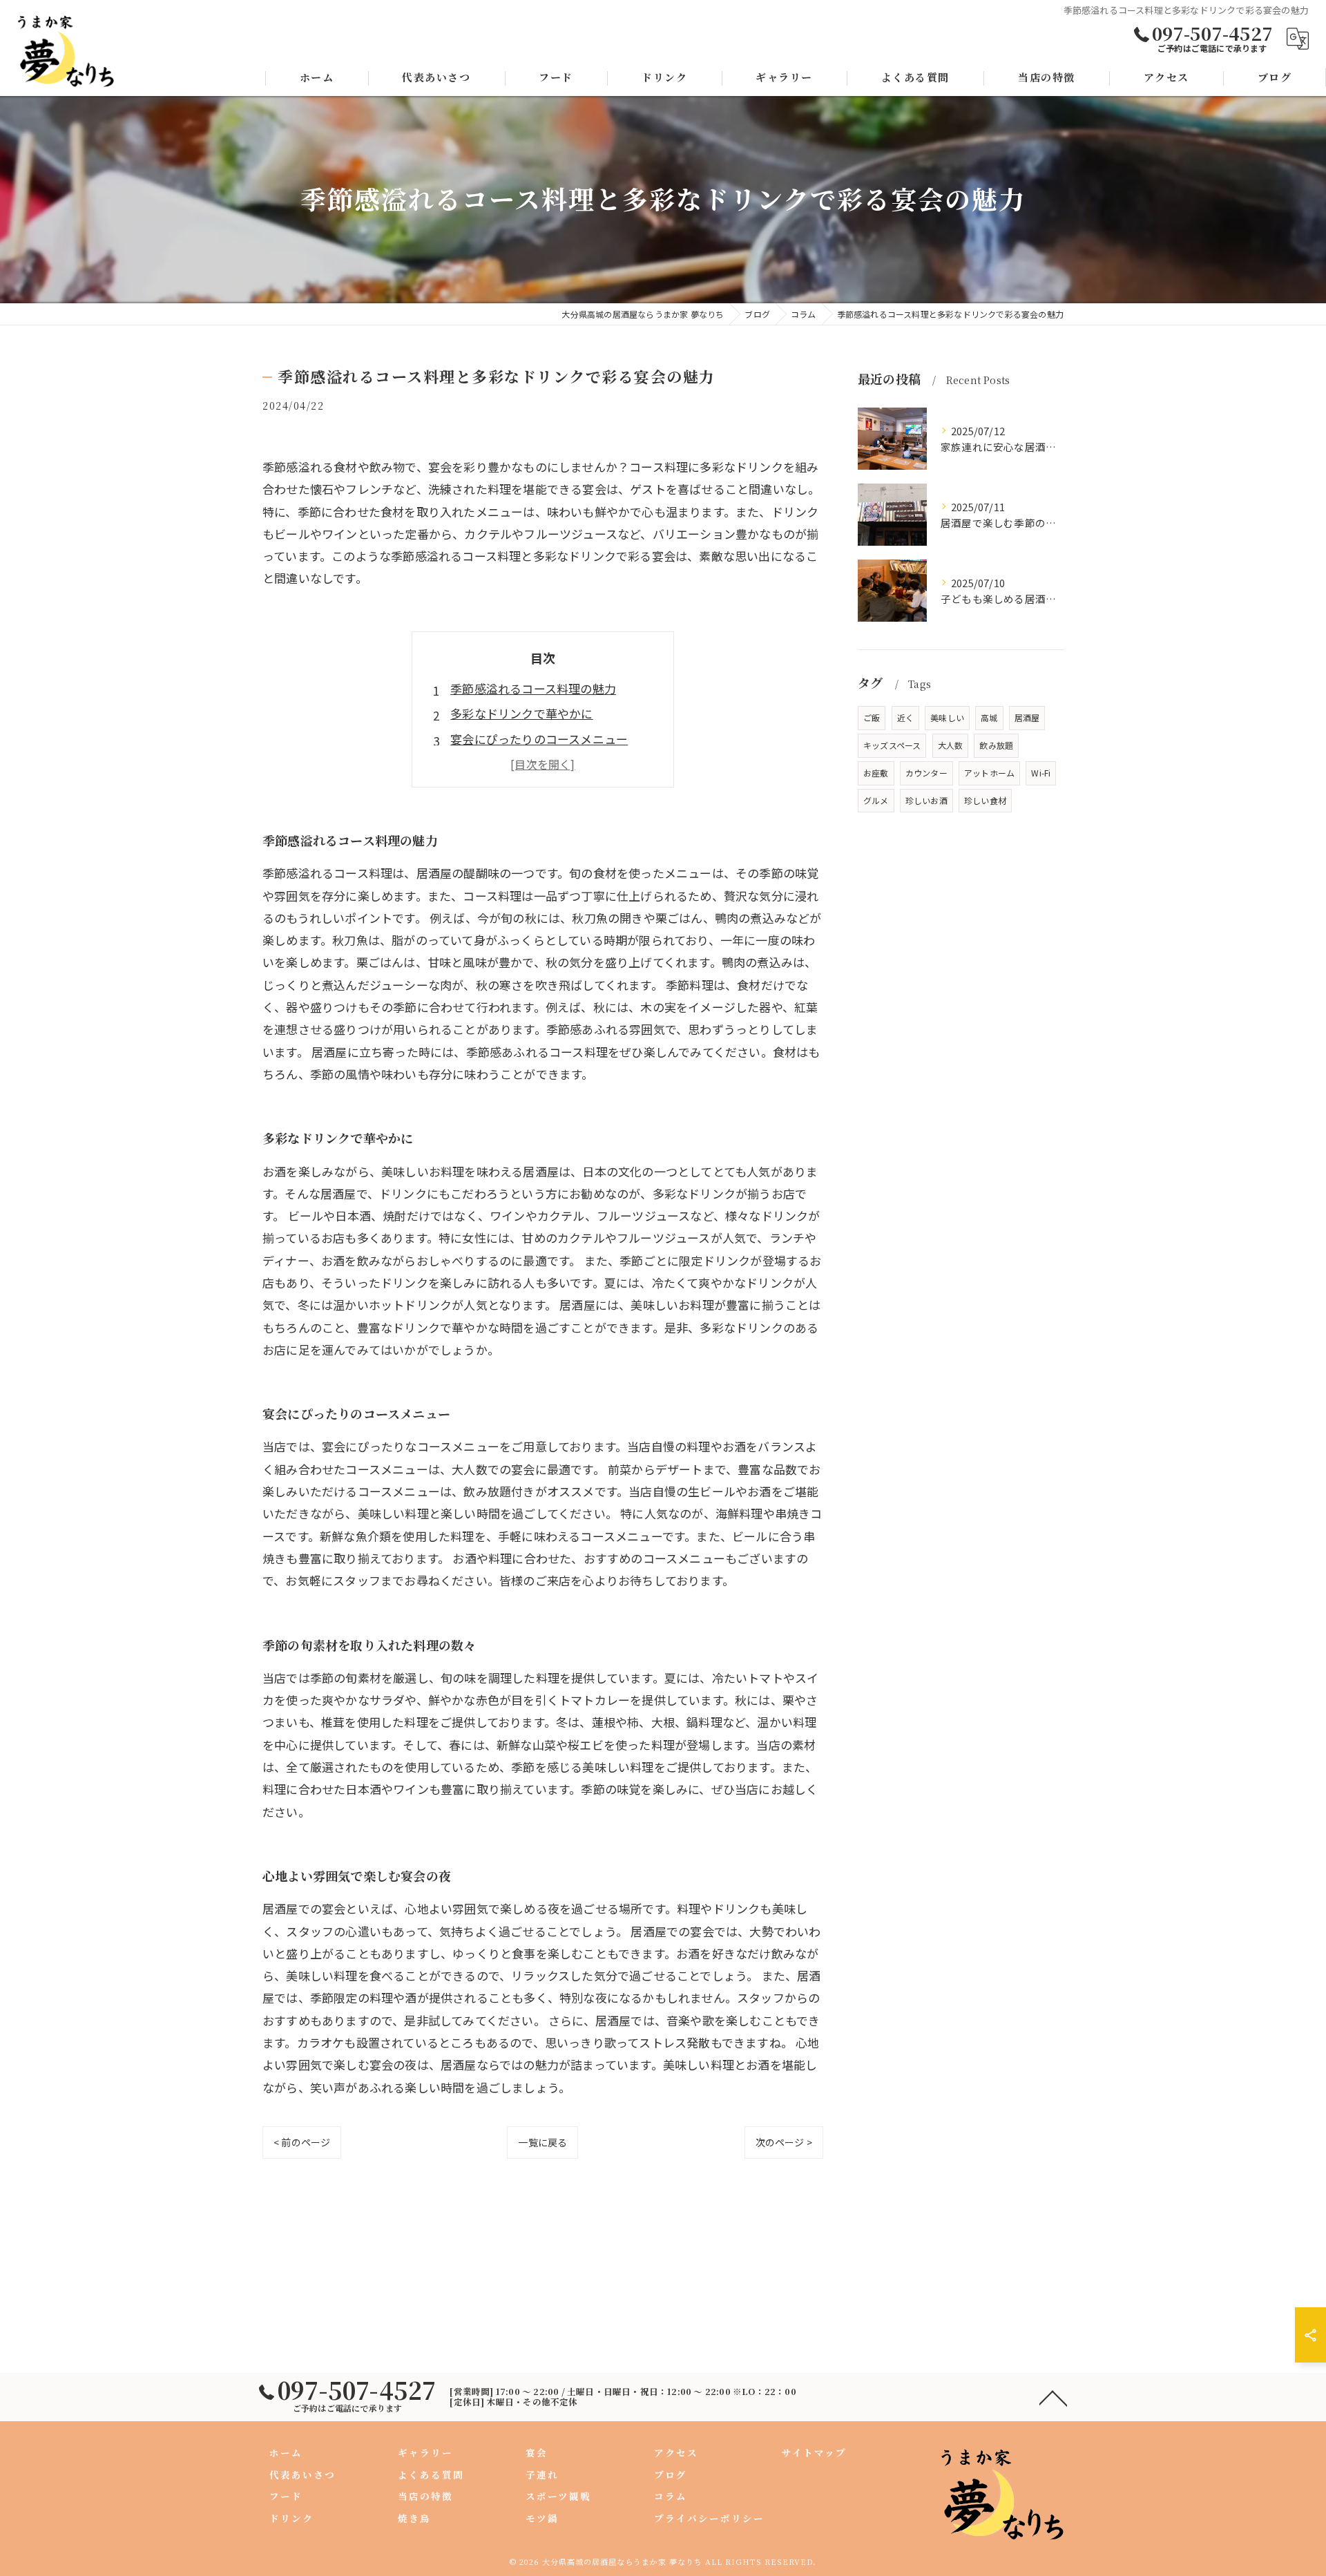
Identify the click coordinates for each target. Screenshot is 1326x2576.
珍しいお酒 (926, 800)
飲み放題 (996, 745)
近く (905, 717)
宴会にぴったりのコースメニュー (539, 739)
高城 (989, 717)
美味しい (947, 717)
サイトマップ (814, 2452)
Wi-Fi (1041, 773)
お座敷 (876, 773)
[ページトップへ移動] (1053, 2397)
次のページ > (784, 2142)
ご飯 (872, 717)
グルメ (876, 800)
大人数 (951, 745)
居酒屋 (1027, 717)
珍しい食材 (985, 800)
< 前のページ (302, 2142)
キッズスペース (892, 745)
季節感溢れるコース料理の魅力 (533, 688)
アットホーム (989, 773)
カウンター (926, 773)
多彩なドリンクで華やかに (521, 713)
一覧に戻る (542, 2142)
